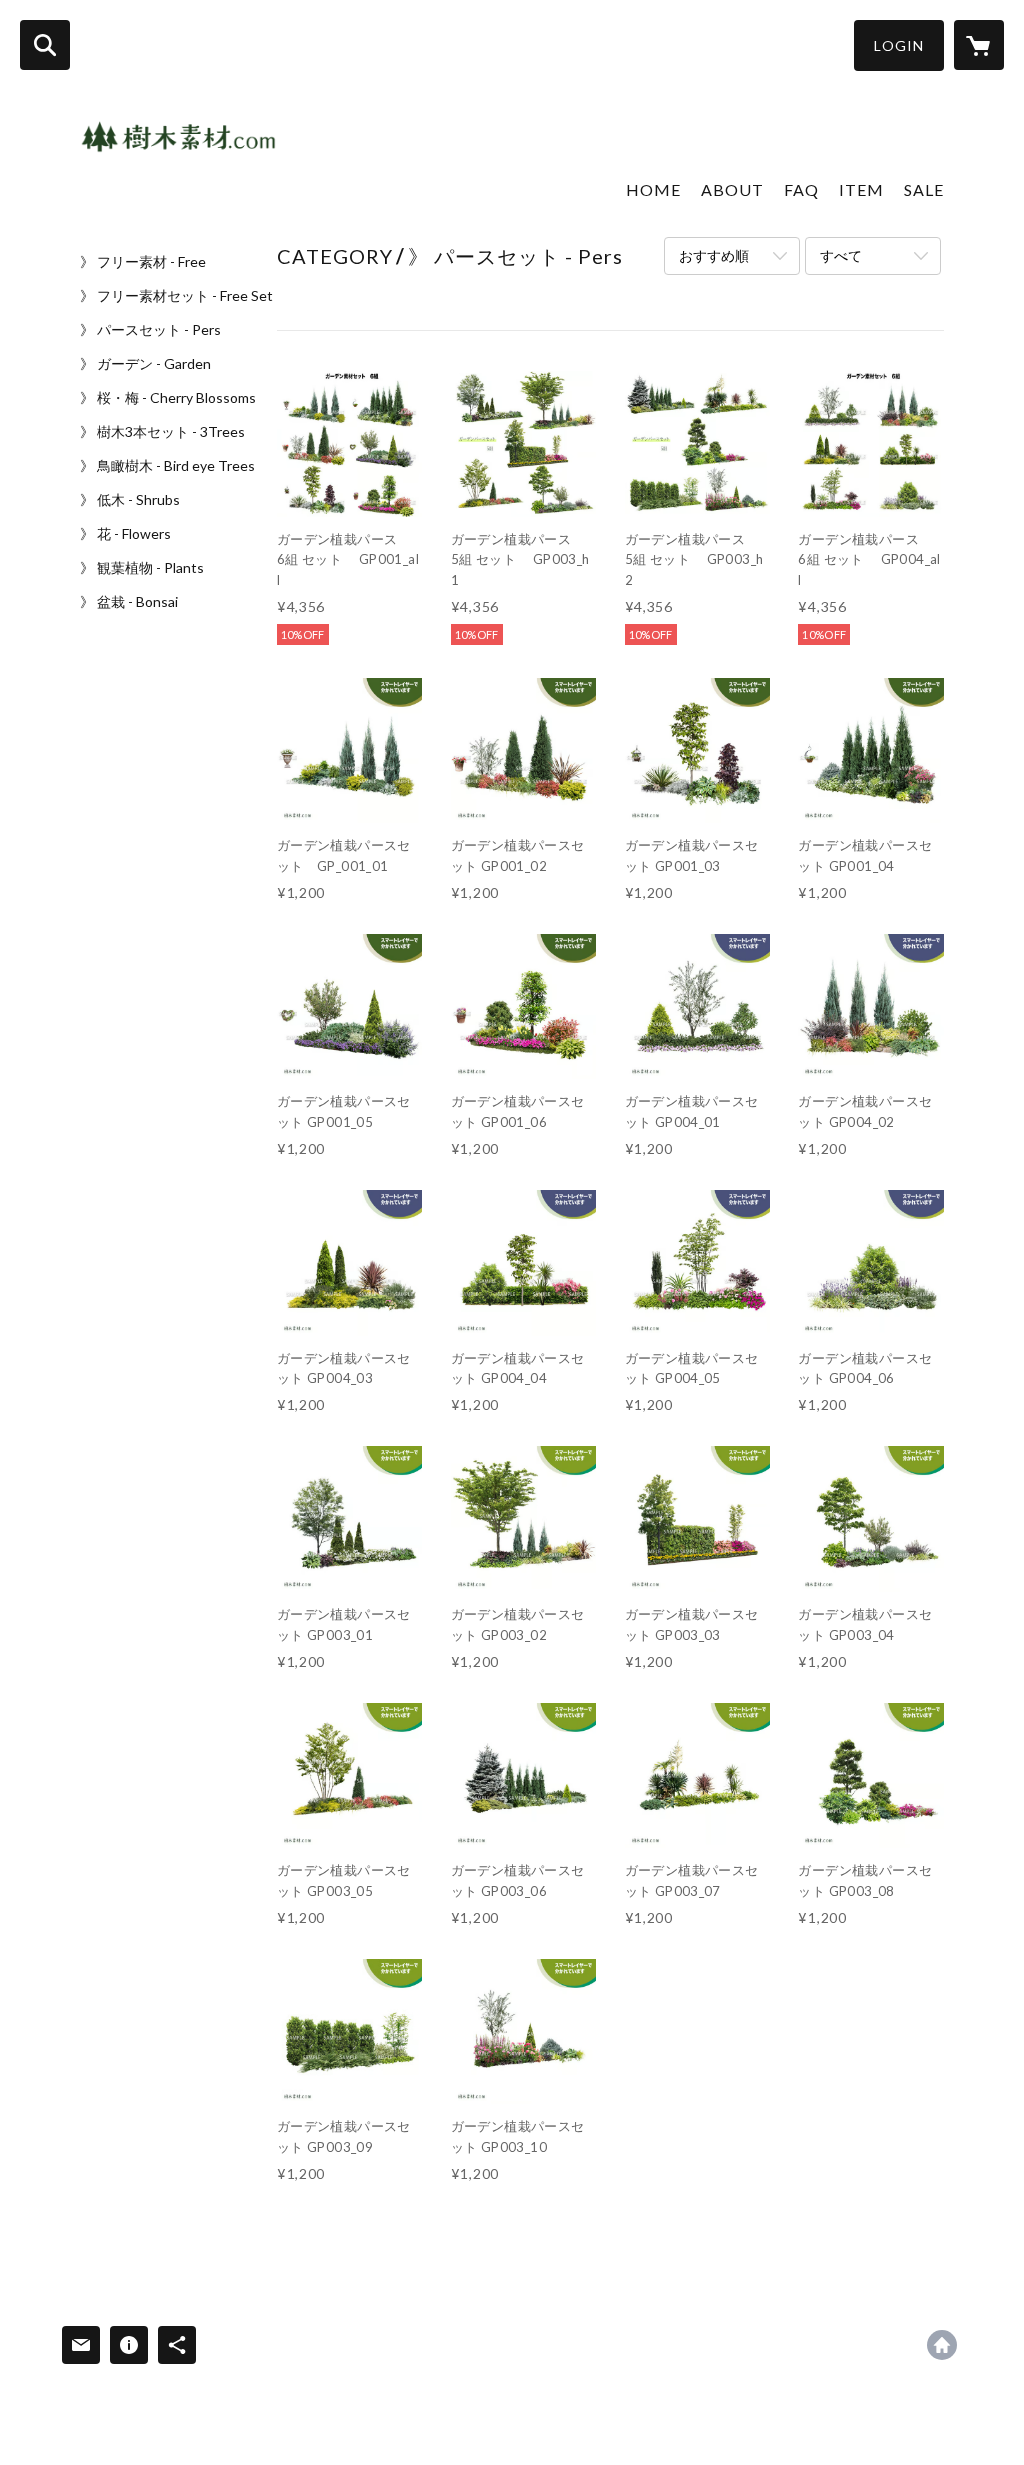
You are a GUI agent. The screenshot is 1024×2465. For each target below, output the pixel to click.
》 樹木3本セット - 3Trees (162, 432)
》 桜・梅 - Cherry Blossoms (168, 398)
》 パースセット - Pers (150, 330)
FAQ (801, 189)
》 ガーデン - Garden (145, 364)
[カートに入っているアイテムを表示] (979, 45)
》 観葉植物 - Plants (142, 568)
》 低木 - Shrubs (130, 500)
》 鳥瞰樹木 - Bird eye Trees (167, 466)
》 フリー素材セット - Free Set (176, 296)
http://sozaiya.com (942, 2345)
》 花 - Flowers (125, 534)
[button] (899, 45)
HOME (653, 189)
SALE (924, 189)
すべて (841, 255)
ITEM (861, 189)
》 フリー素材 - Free (143, 262)
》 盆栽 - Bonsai (129, 602)
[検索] (45, 45)
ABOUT (732, 189)
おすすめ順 (714, 255)
